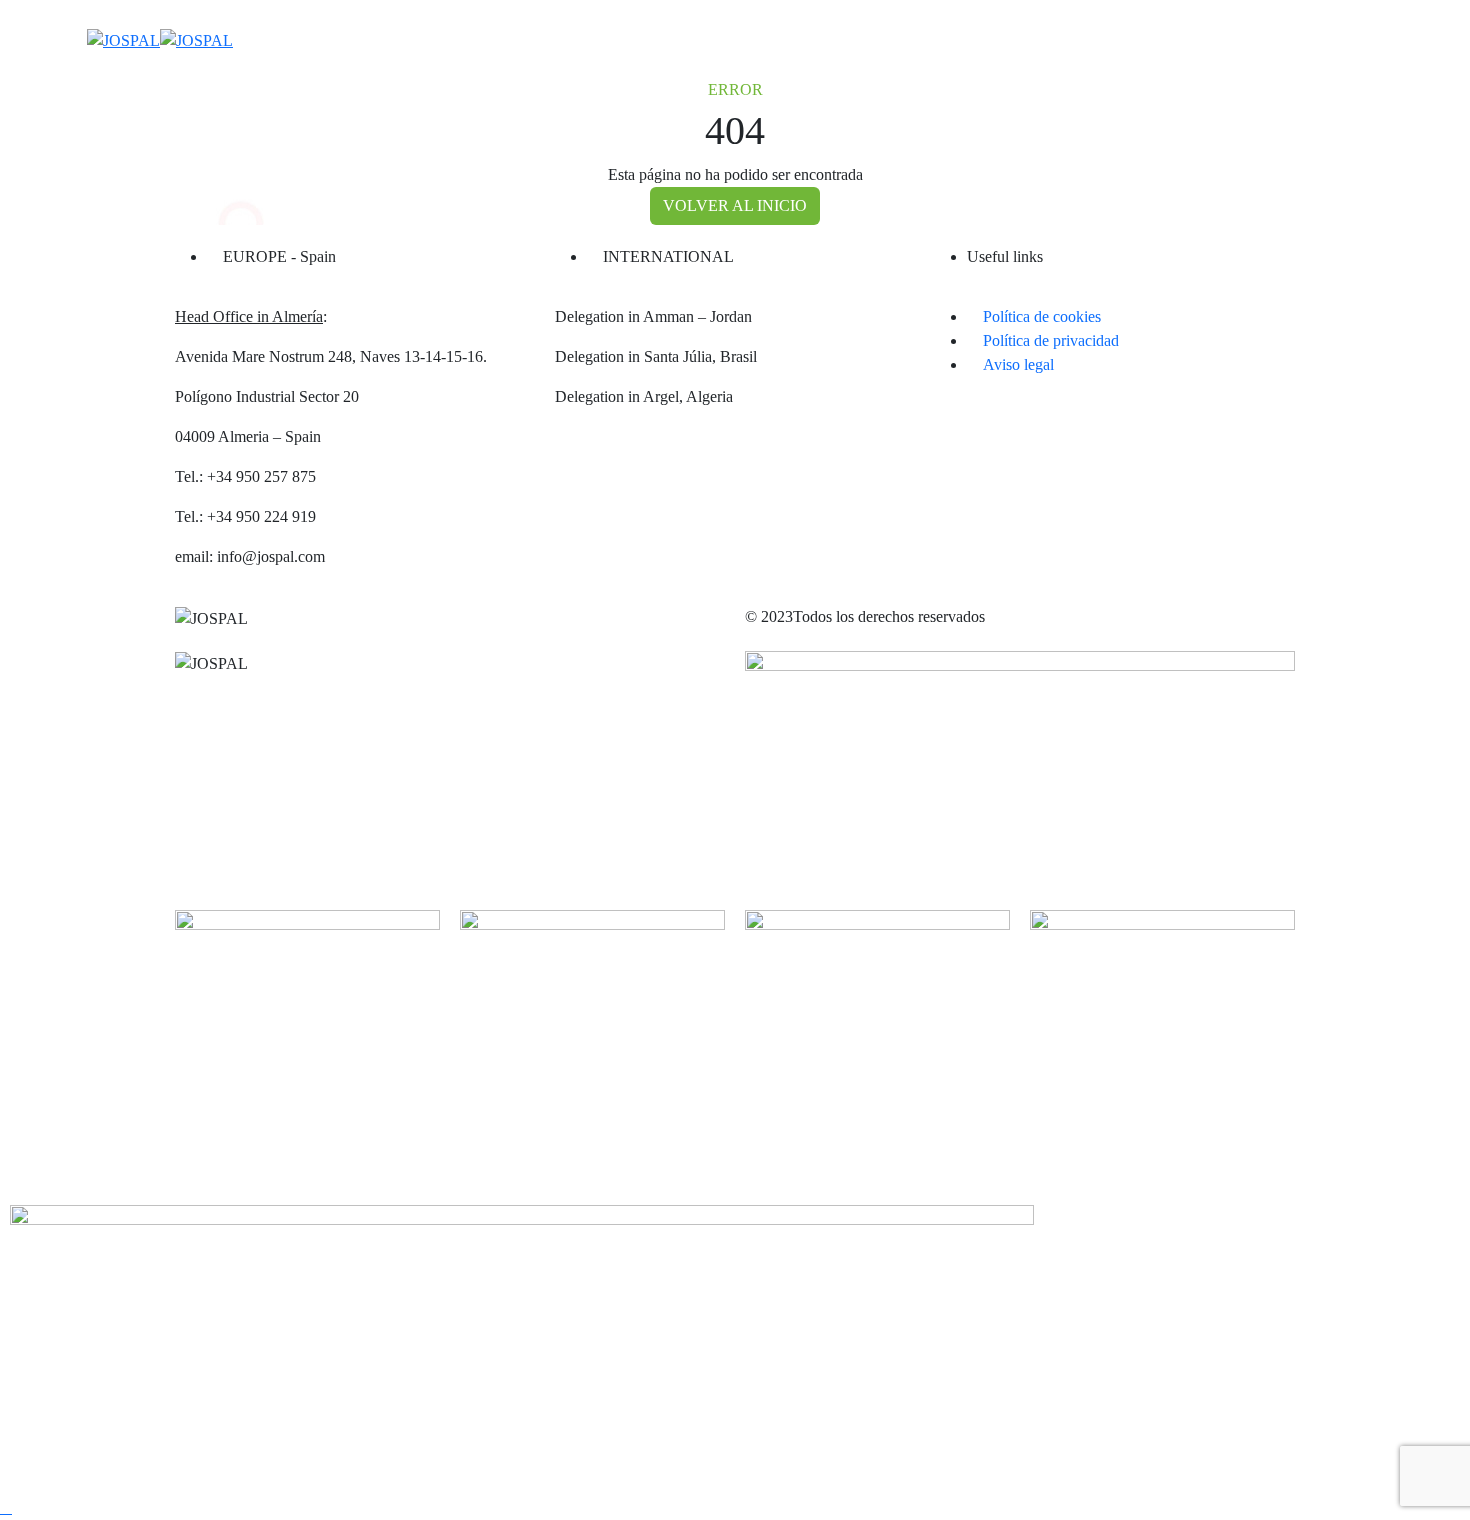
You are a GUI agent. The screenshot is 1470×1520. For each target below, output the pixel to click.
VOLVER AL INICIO (735, 205)
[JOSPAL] (160, 38)
